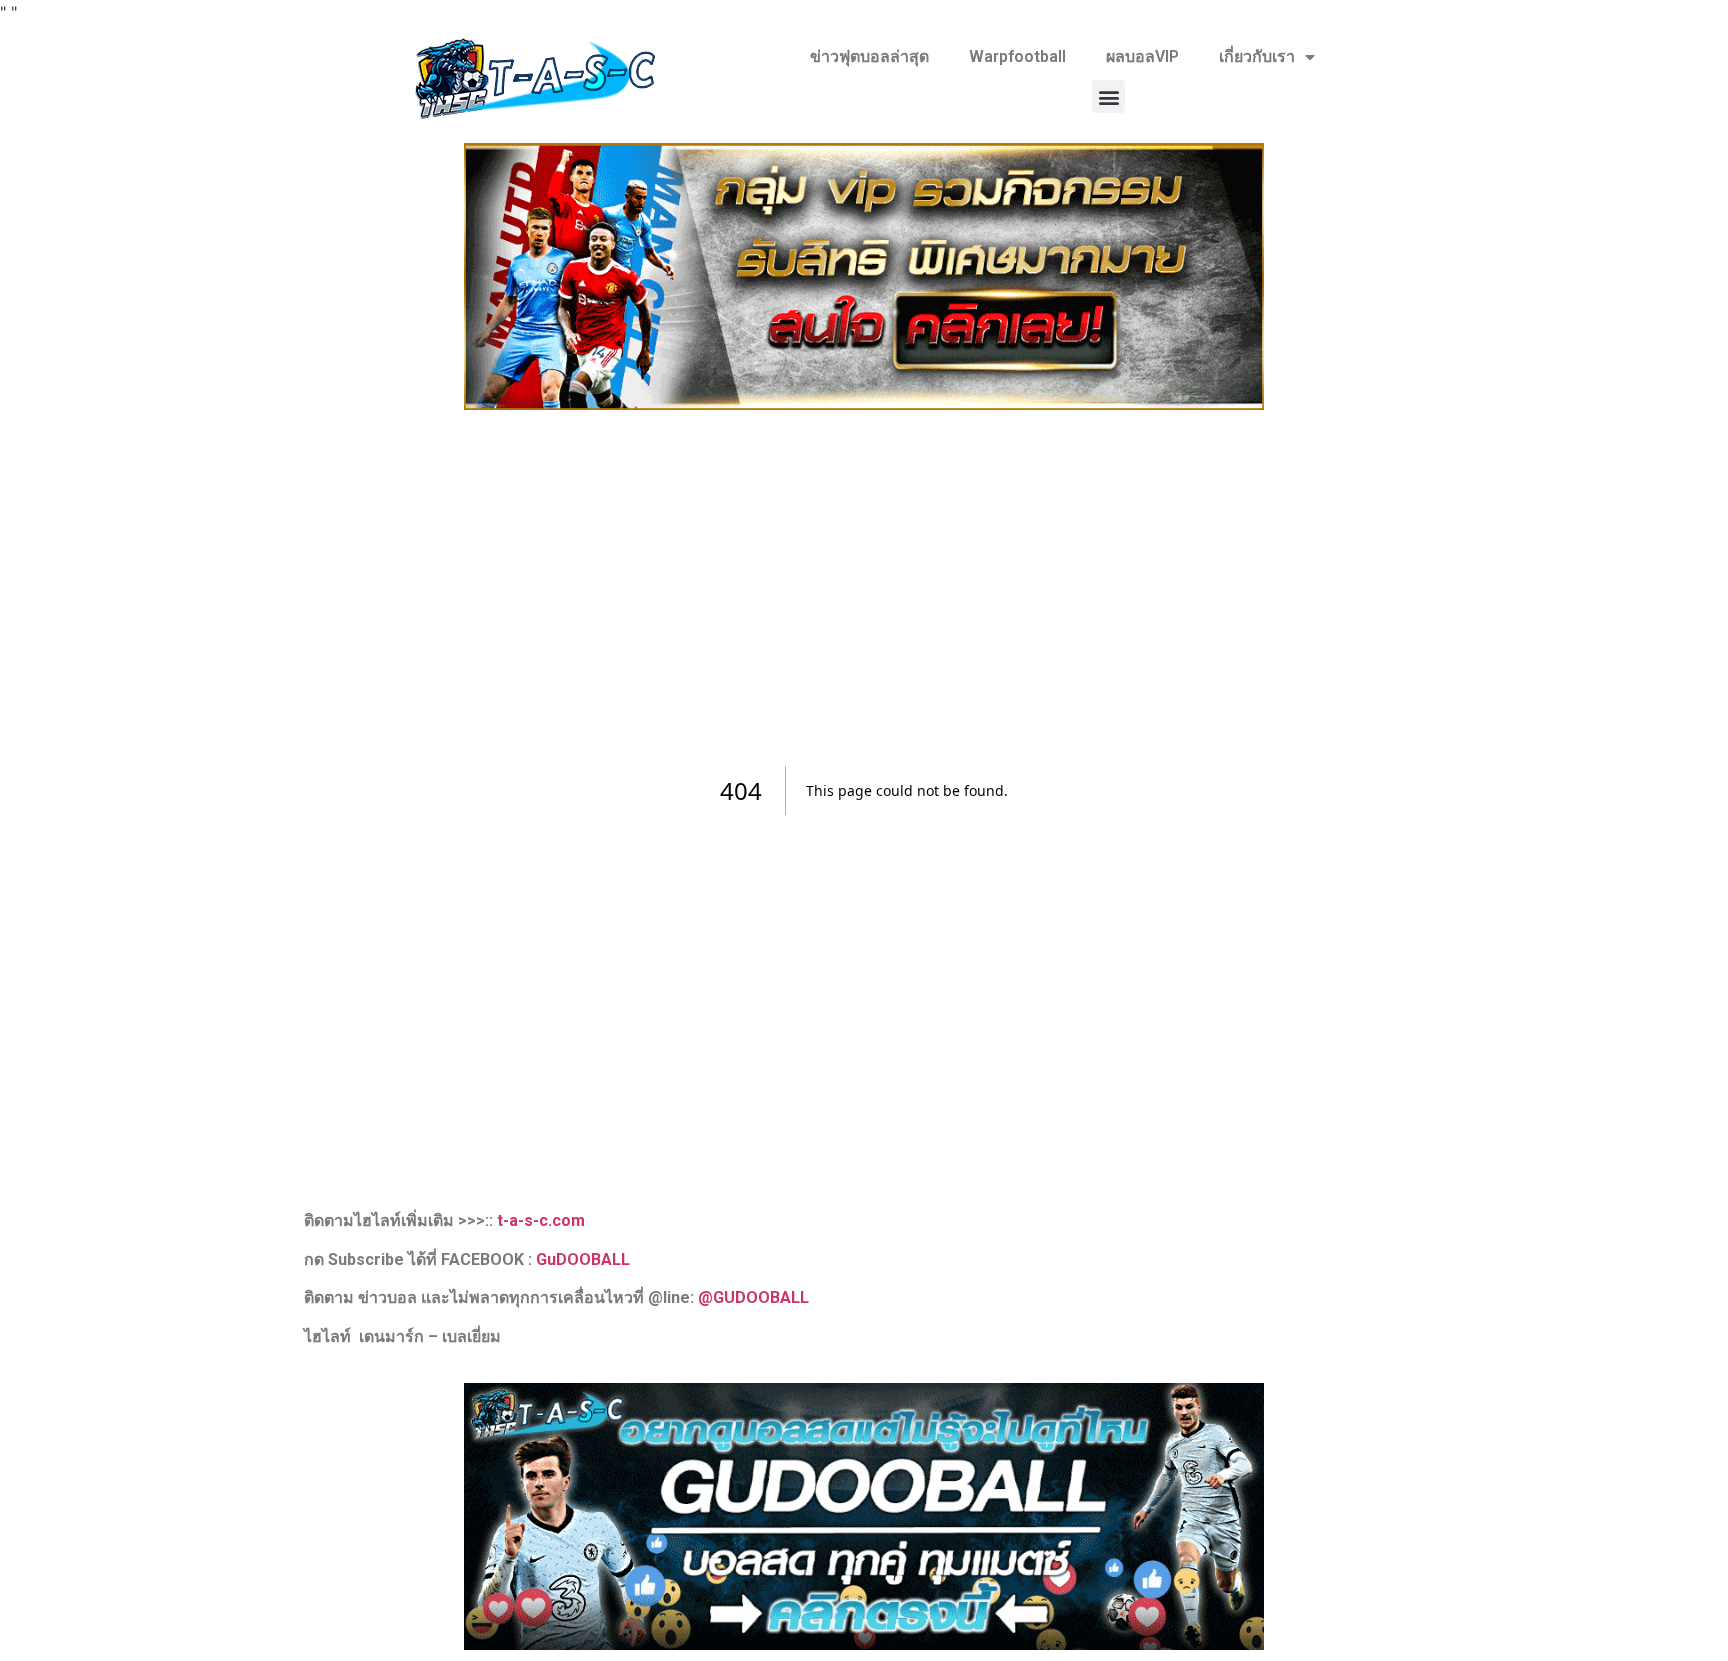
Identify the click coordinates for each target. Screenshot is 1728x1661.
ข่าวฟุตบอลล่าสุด (869, 56)
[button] (1108, 96)
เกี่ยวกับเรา (1257, 56)
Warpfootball (1017, 56)
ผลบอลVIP (1142, 56)
